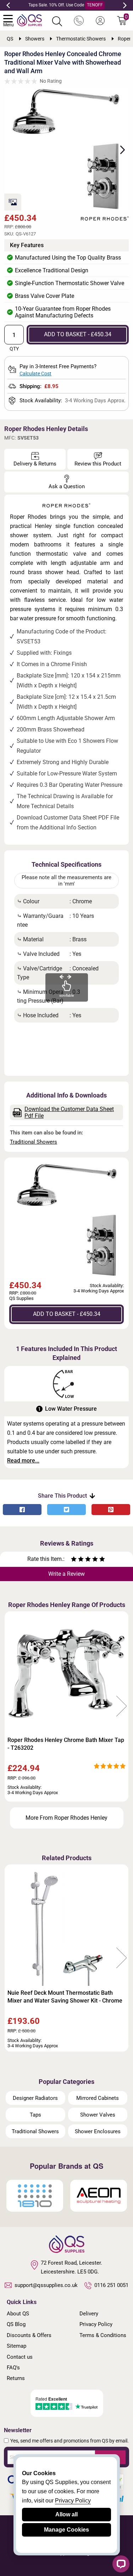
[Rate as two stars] (77, 1560)
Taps (35, 2115)
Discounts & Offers (29, 2335)
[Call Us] (79, 21)
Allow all (66, 2514)
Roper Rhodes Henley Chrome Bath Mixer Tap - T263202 (66, 1744)
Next (125, 5)
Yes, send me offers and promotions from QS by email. (70, 2441)
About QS (18, 2314)
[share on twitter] (66, 1510)
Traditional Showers (34, 1142)
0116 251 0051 (111, 2285)
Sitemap (16, 2346)
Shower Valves (98, 2115)
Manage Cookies (66, 2530)
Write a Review (66, 1574)
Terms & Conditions (103, 2335)
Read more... (23, 1461)
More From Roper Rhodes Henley (66, 1818)
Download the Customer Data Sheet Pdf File (69, 1112)
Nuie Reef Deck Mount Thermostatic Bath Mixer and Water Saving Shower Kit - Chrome (65, 1997)
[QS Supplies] (29, 20)
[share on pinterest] (111, 1510)
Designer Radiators (35, 2098)
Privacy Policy (96, 2324)
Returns (16, 2378)
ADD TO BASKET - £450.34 (78, 334)
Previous (8, 5)
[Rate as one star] (74, 1560)
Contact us (20, 2357)
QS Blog (16, 2324)
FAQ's (13, 2368)
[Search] (57, 21)
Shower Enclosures (98, 2131)
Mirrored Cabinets (98, 2098)
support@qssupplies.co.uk (46, 2285)
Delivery (89, 2314)
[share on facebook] (22, 1510)
